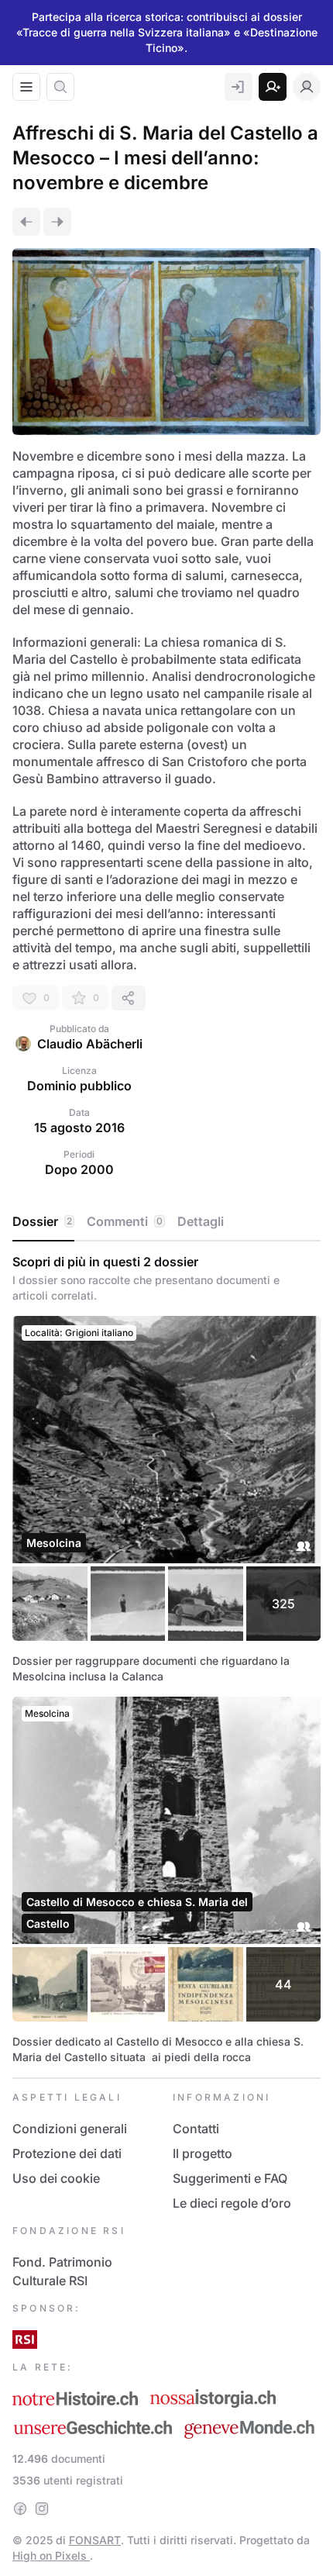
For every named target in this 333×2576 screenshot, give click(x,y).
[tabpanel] (166, 1659)
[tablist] (166, 1222)
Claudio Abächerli (90, 1044)
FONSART (95, 2540)
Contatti (196, 2129)
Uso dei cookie (56, 2178)
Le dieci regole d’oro (232, 2203)
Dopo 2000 (79, 1169)
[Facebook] (20, 2509)
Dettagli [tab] (201, 1221)
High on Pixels (51, 2555)
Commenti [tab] (125, 1221)
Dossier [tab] (42, 1221)
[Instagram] (42, 2509)
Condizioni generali (70, 2129)
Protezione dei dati (67, 2153)
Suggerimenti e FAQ (230, 2178)
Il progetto (203, 2153)
